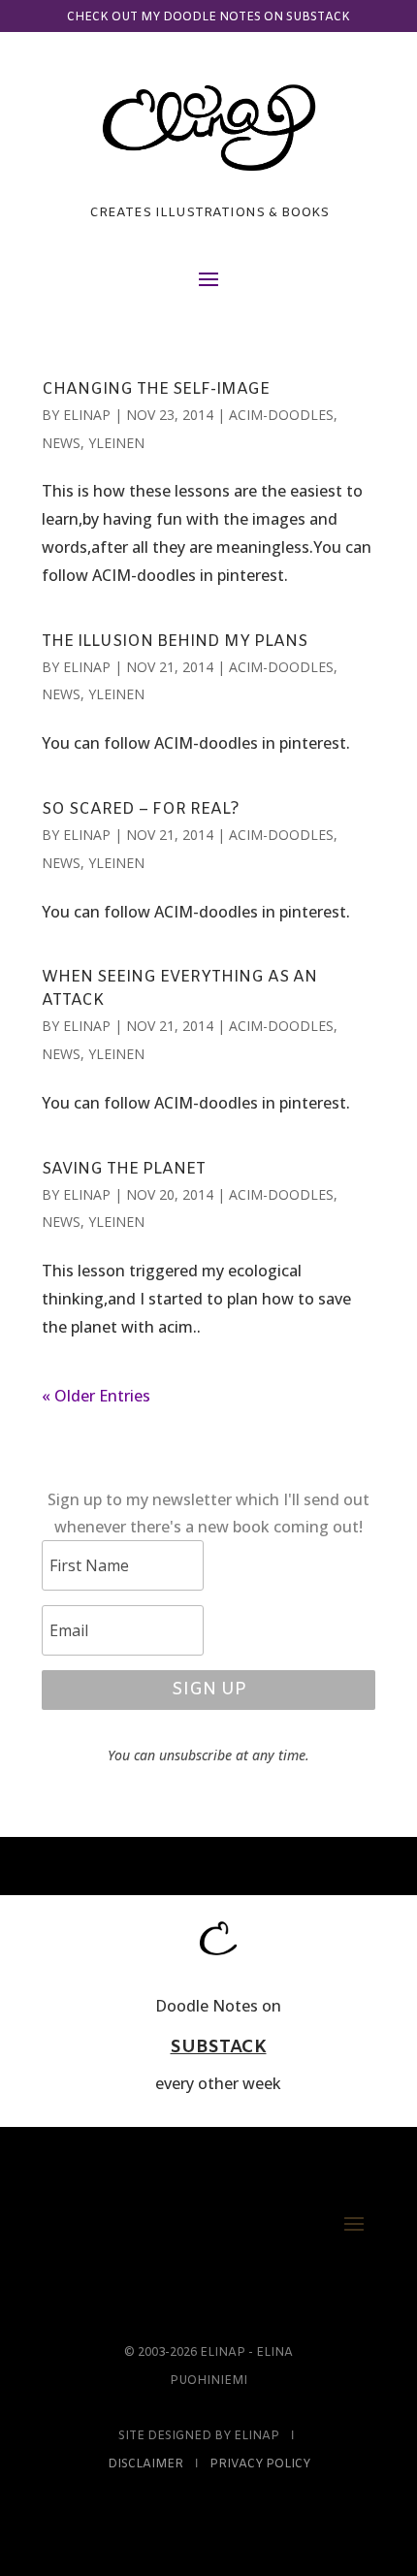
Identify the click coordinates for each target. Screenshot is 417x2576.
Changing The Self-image (156, 389)
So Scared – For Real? (141, 809)
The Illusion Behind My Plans (175, 642)
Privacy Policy (260, 2464)
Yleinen (116, 443)
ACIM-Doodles (281, 415)
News (61, 443)
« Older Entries (96, 1396)
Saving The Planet (124, 1169)
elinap (87, 415)
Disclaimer (145, 2464)
